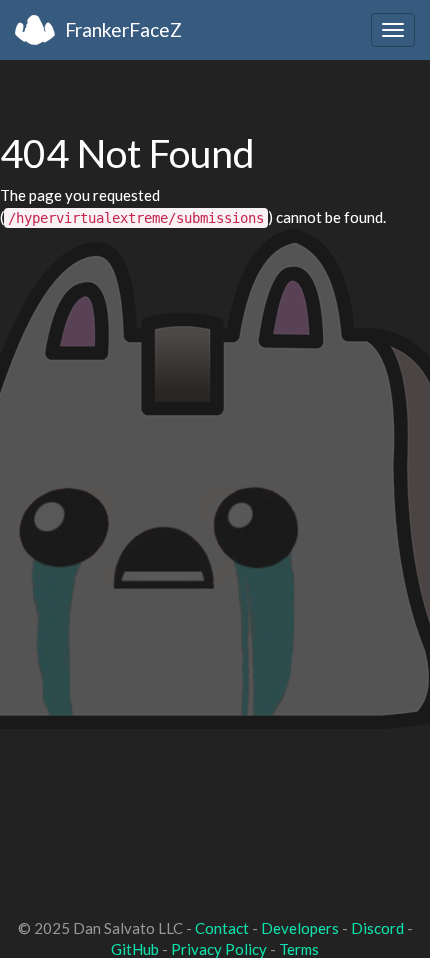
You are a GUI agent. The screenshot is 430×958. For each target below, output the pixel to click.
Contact (222, 928)
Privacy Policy (219, 949)
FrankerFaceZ (123, 29)
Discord (377, 928)
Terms (299, 949)
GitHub (135, 949)
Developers (300, 928)
